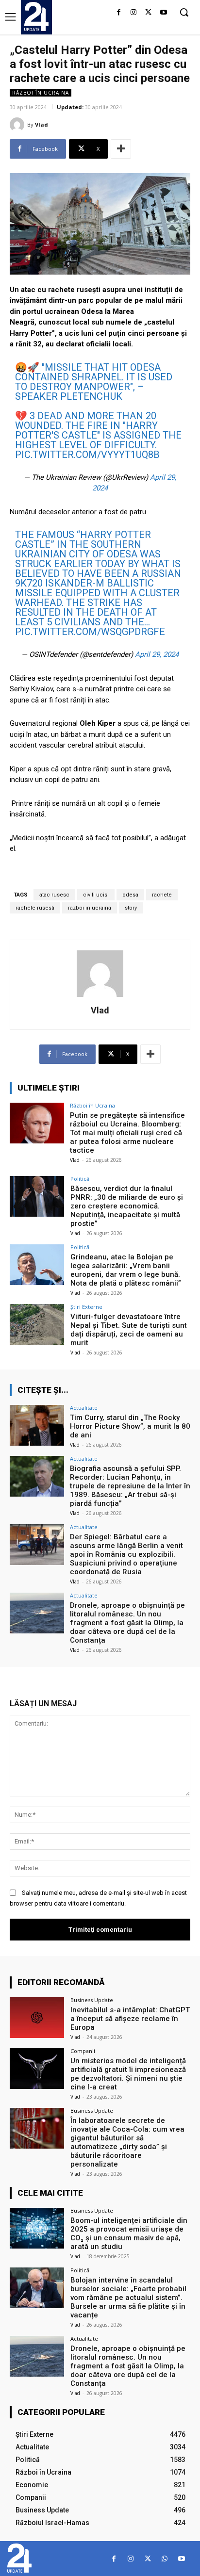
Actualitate (84, 1408)
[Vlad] (18, 125)
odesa (130, 895)
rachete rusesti (35, 908)
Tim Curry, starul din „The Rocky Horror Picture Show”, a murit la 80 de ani (130, 1426)
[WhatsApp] (165, 2559)
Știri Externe (86, 1307)
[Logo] (36, 16)
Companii (83, 2051)
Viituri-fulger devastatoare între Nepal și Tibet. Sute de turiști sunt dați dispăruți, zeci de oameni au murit (129, 1330)
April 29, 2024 (157, 654)
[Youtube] (163, 13)
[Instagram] (134, 13)
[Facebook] (119, 13)
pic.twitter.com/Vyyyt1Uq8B (87, 455)
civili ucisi (96, 895)
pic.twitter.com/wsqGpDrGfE (90, 632)
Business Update (92, 2000)
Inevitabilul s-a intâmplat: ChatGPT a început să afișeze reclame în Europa (130, 2019)
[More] (121, 149)
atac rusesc (54, 895)
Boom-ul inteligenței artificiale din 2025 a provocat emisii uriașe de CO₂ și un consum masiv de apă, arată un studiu (129, 2234)
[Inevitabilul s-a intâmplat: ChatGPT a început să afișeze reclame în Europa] (37, 2018)
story (131, 908)
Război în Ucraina (41, 93)
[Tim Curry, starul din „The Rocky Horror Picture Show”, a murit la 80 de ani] (37, 1425)
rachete (162, 895)
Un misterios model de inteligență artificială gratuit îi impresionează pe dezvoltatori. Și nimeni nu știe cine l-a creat (128, 2074)
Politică (80, 1179)
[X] (148, 13)
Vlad (42, 124)
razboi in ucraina (90, 908)
